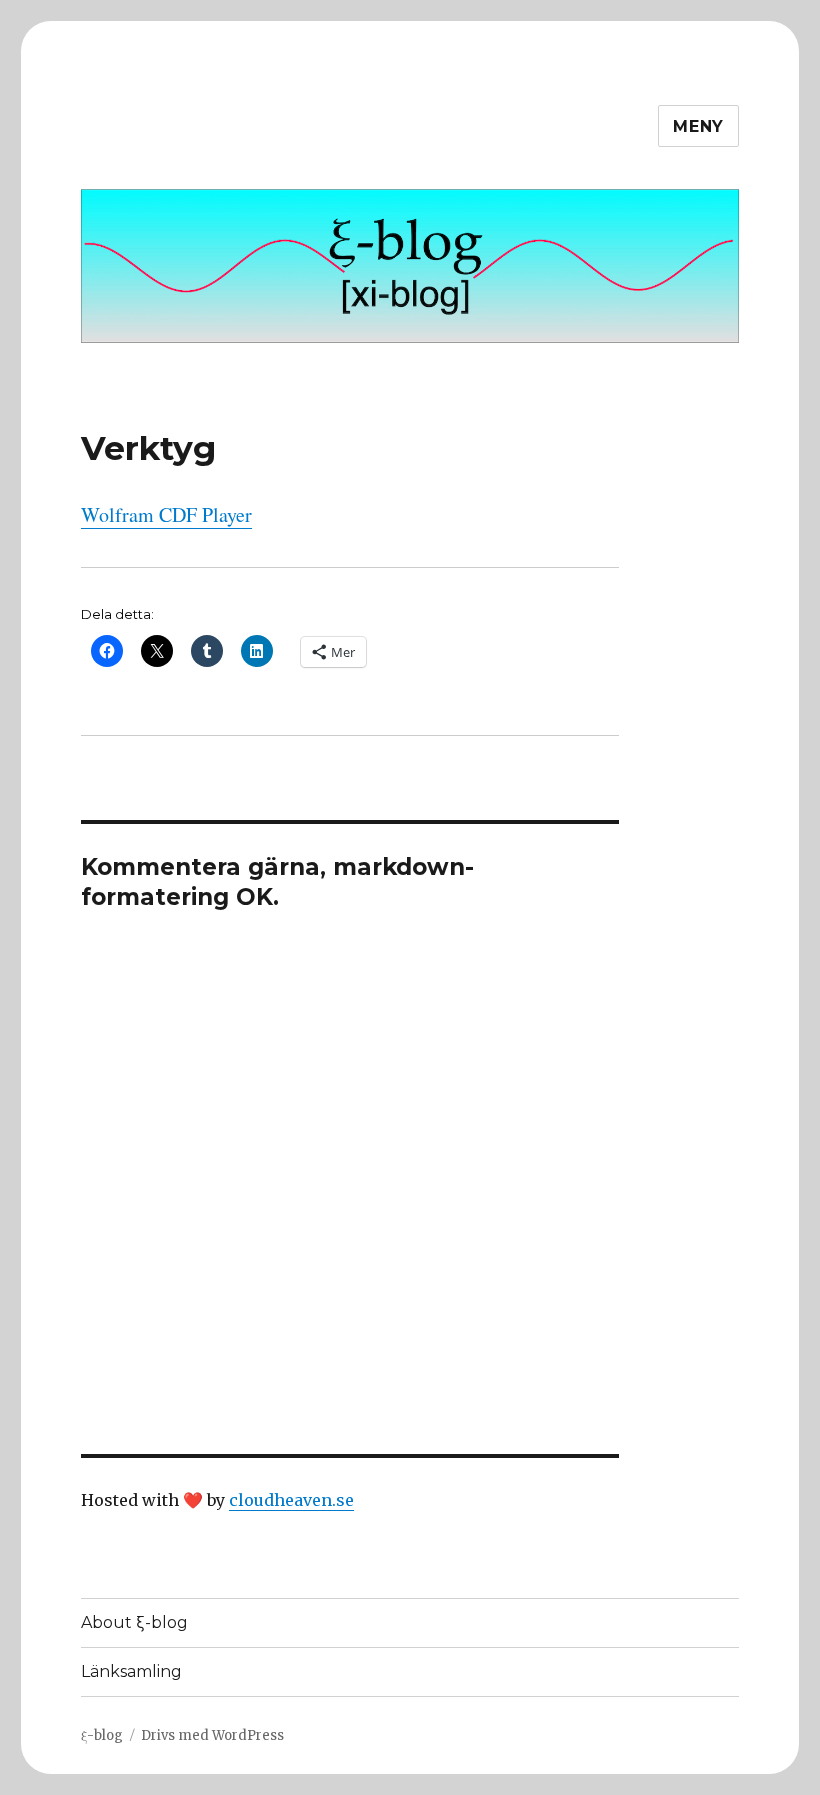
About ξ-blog (134, 1622)
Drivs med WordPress (212, 1735)
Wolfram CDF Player (166, 514)
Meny (698, 126)
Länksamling (131, 1671)
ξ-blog (102, 1735)
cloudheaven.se (291, 1500)
